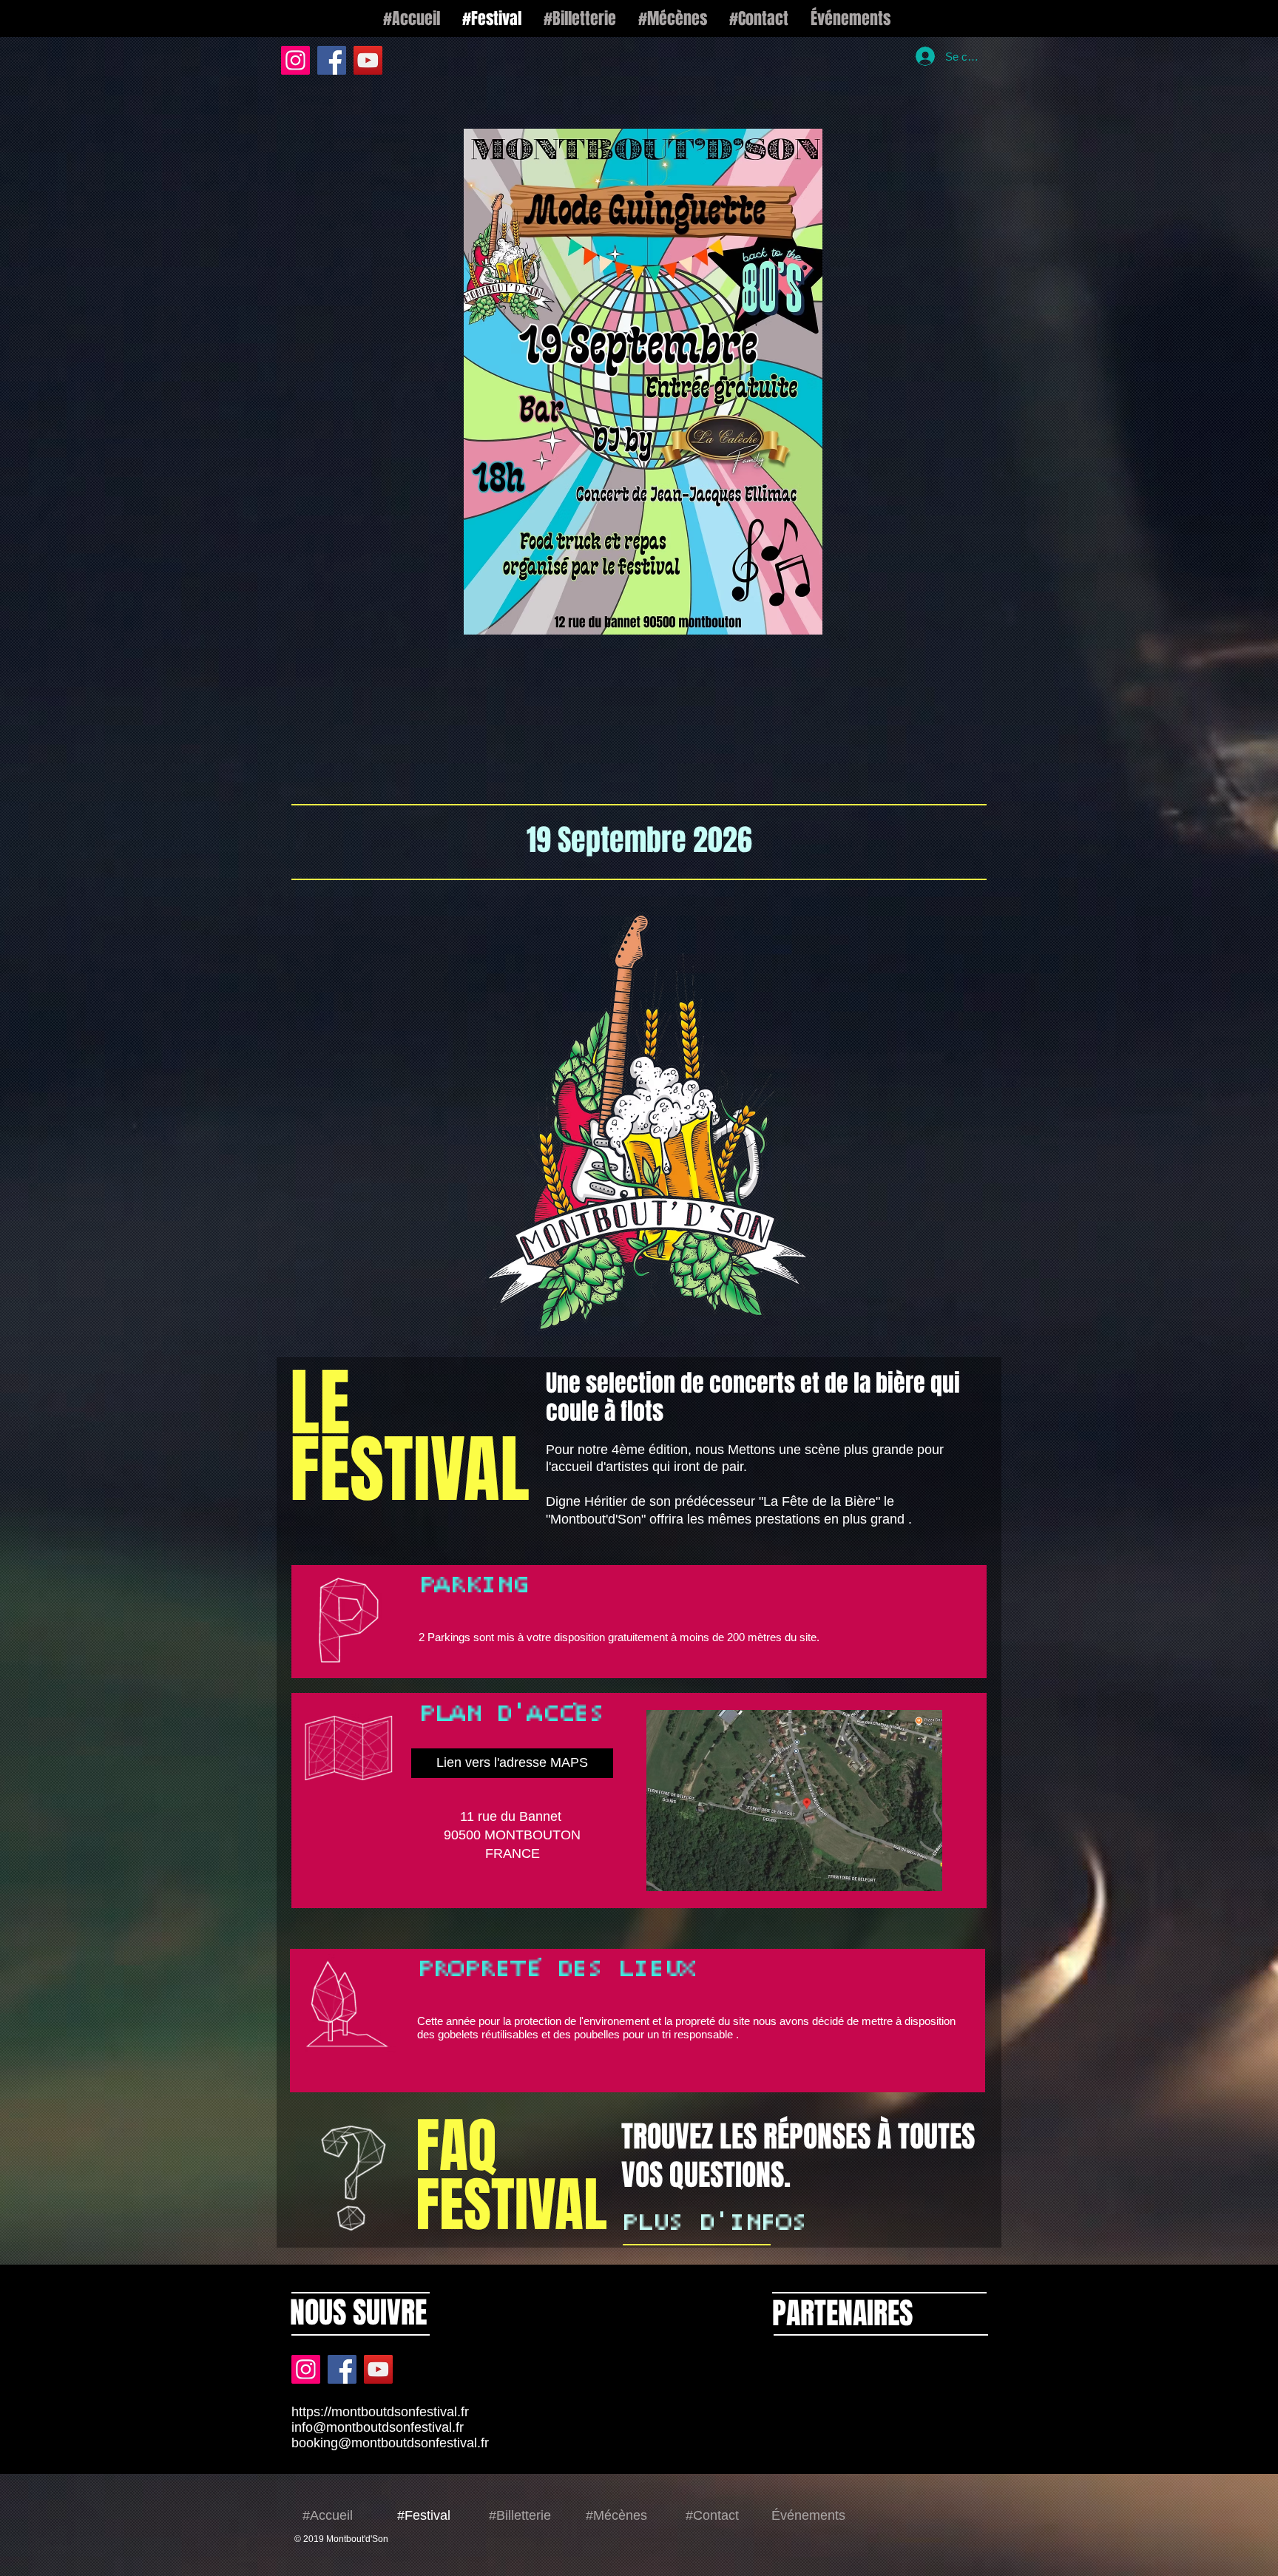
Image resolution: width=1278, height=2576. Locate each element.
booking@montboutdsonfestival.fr (390, 2267)
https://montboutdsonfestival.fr (380, 2236)
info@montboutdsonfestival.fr (378, 2251)
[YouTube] (368, 60)
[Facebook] (332, 60)
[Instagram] (295, 60)
